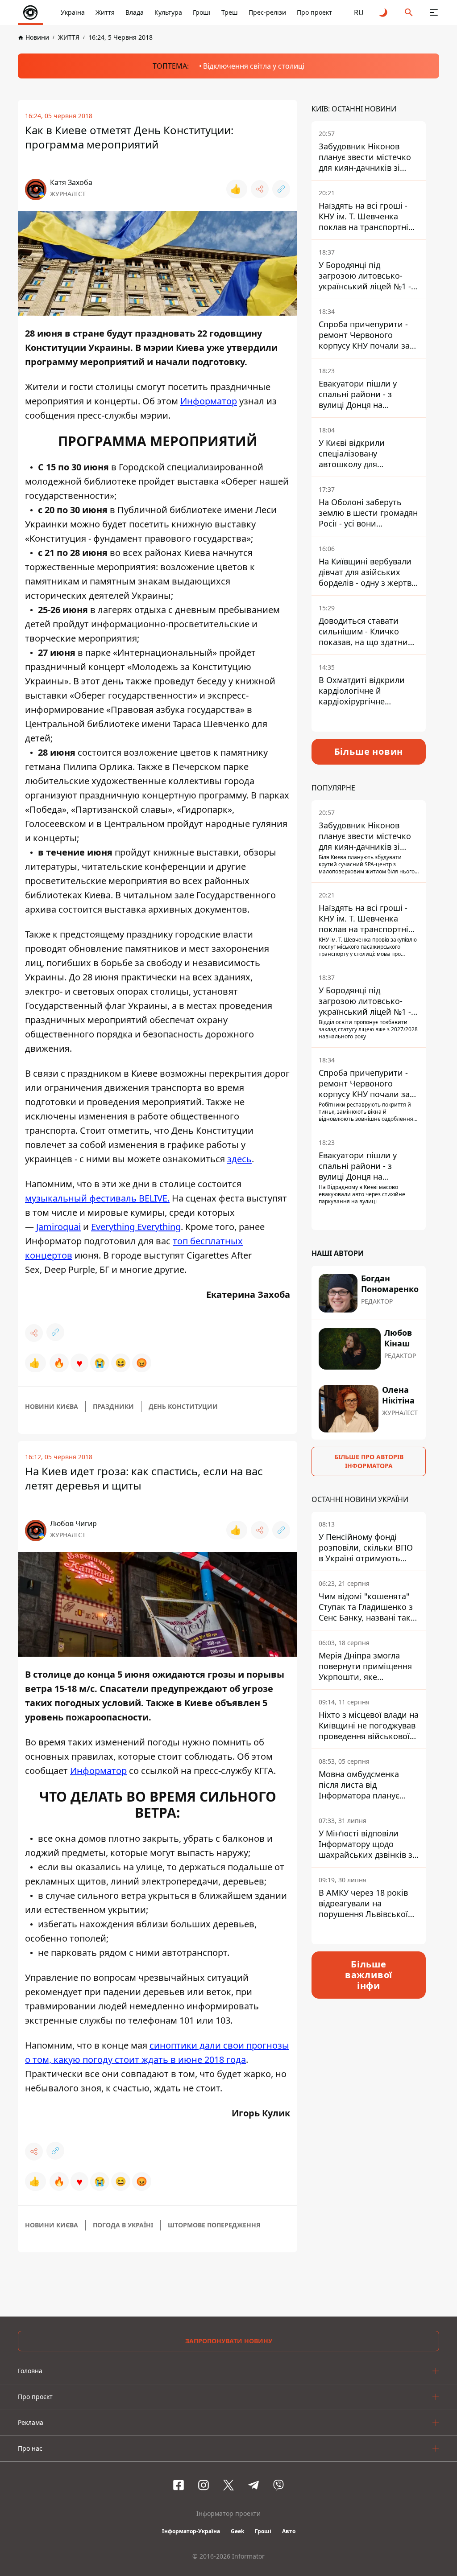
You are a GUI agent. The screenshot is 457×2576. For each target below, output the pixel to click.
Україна (73, 12)
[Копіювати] (281, 189)
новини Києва (52, 1406)
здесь (239, 1159)
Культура (168, 12)
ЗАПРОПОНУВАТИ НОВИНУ (229, 2341)
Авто (289, 2531)
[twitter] (228, 2485)
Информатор (209, 401)
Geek (237, 2531)
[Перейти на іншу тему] (384, 12)
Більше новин (369, 751)
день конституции (183, 1406)
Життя (105, 12)
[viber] (278, 2485)
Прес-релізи (267, 12)
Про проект (314, 12)
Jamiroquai (58, 1227)
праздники (113, 1406)
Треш (230, 12)
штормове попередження (214, 2225)
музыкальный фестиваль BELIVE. (97, 1198)
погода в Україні (123, 2225)
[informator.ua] (30, 12)
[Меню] (434, 12)
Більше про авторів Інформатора (369, 1461)
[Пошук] (409, 12)
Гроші (202, 12)
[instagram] (204, 2485)
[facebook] (179, 2485)
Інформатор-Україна (191, 2531)
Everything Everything (136, 1227)
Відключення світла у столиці (254, 66)
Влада (135, 12)
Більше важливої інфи (369, 1975)
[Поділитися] (260, 189)
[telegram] (253, 2485)
